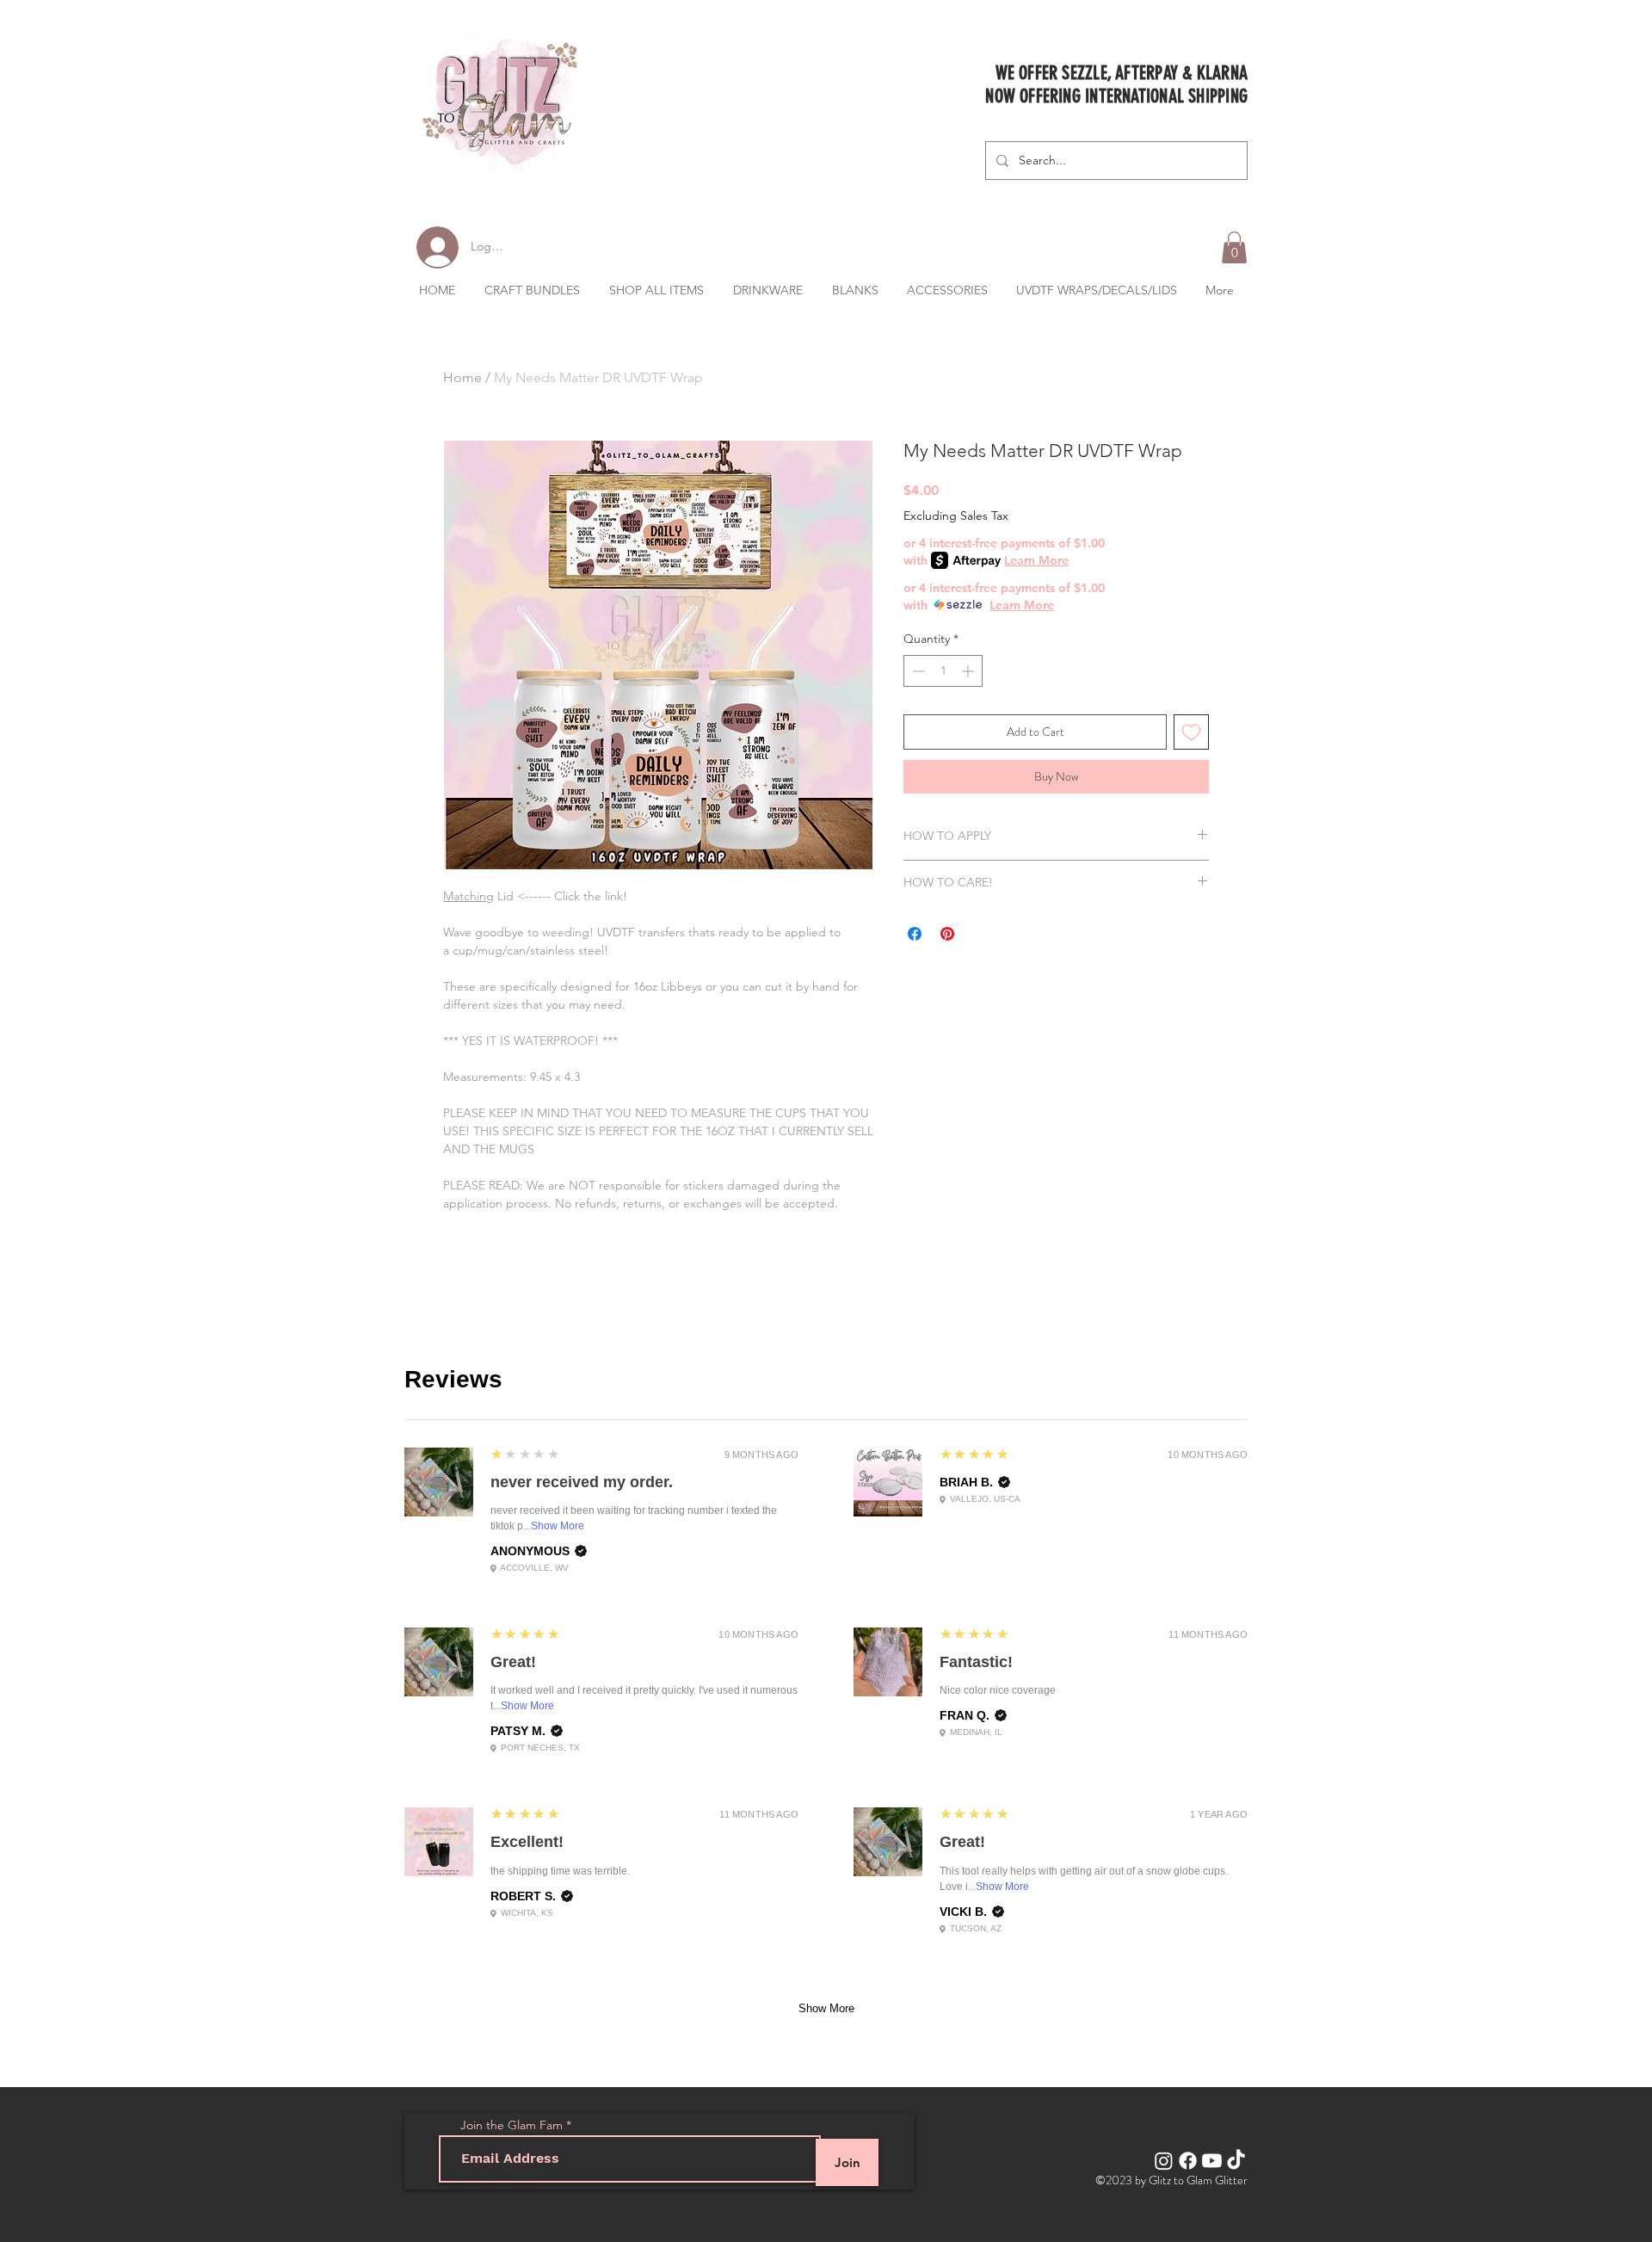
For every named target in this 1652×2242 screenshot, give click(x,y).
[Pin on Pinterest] (947, 934)
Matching (468, 896)
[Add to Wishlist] (1191, 732)
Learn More (1036, 560)
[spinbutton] (943, 671)
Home (462, 377)
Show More (558, 1526)
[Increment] (969, 671)
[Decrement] (917, 671)
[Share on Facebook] (915, 934)
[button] (1234, 247)
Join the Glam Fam (512, 2125)
